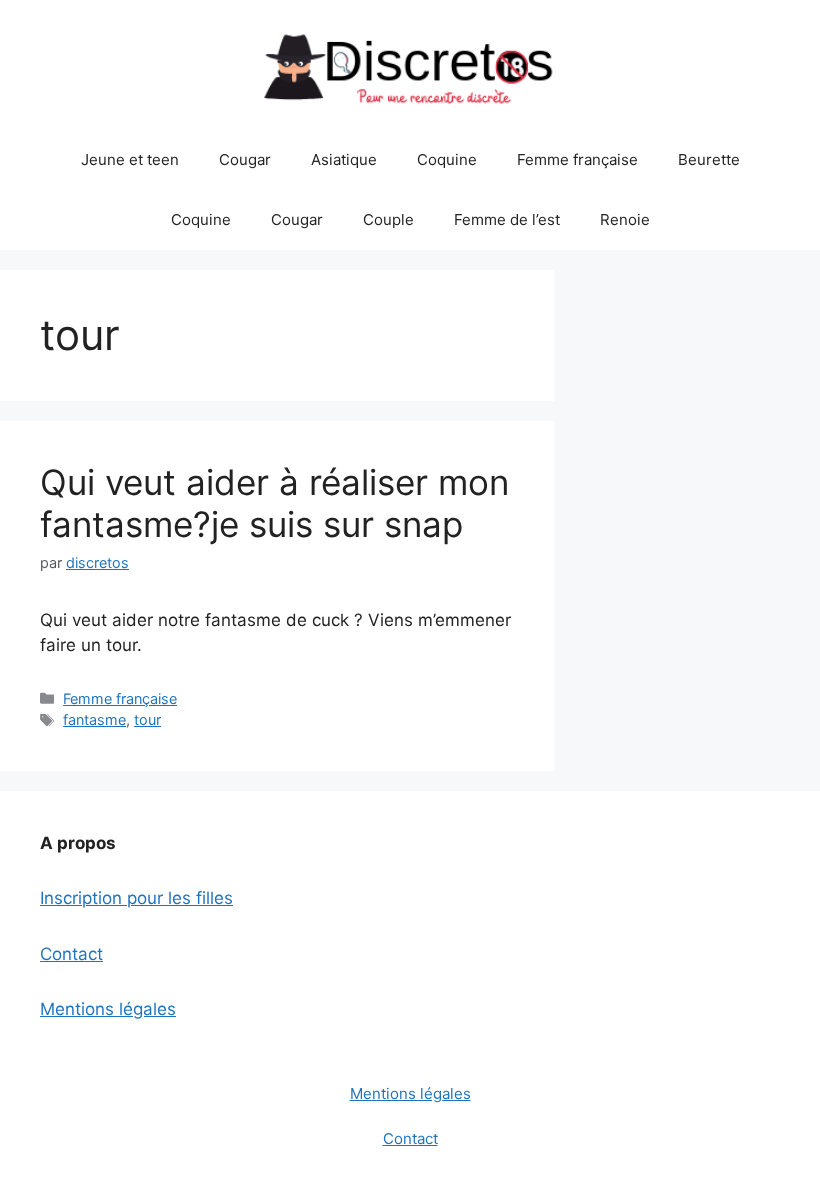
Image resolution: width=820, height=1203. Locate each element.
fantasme (94, 719)
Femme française (577, 159)
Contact (71, 954)
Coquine (447, 159)
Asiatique (344, 159)
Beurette (709, 159)
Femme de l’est (507, 219)
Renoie (625, 219)
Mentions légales (108, 1009)
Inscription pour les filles (136, 898)
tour (147, 719)
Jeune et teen (130, 159)
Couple (388, 219)
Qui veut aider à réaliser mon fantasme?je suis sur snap (274, 503)
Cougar (245, 159)
